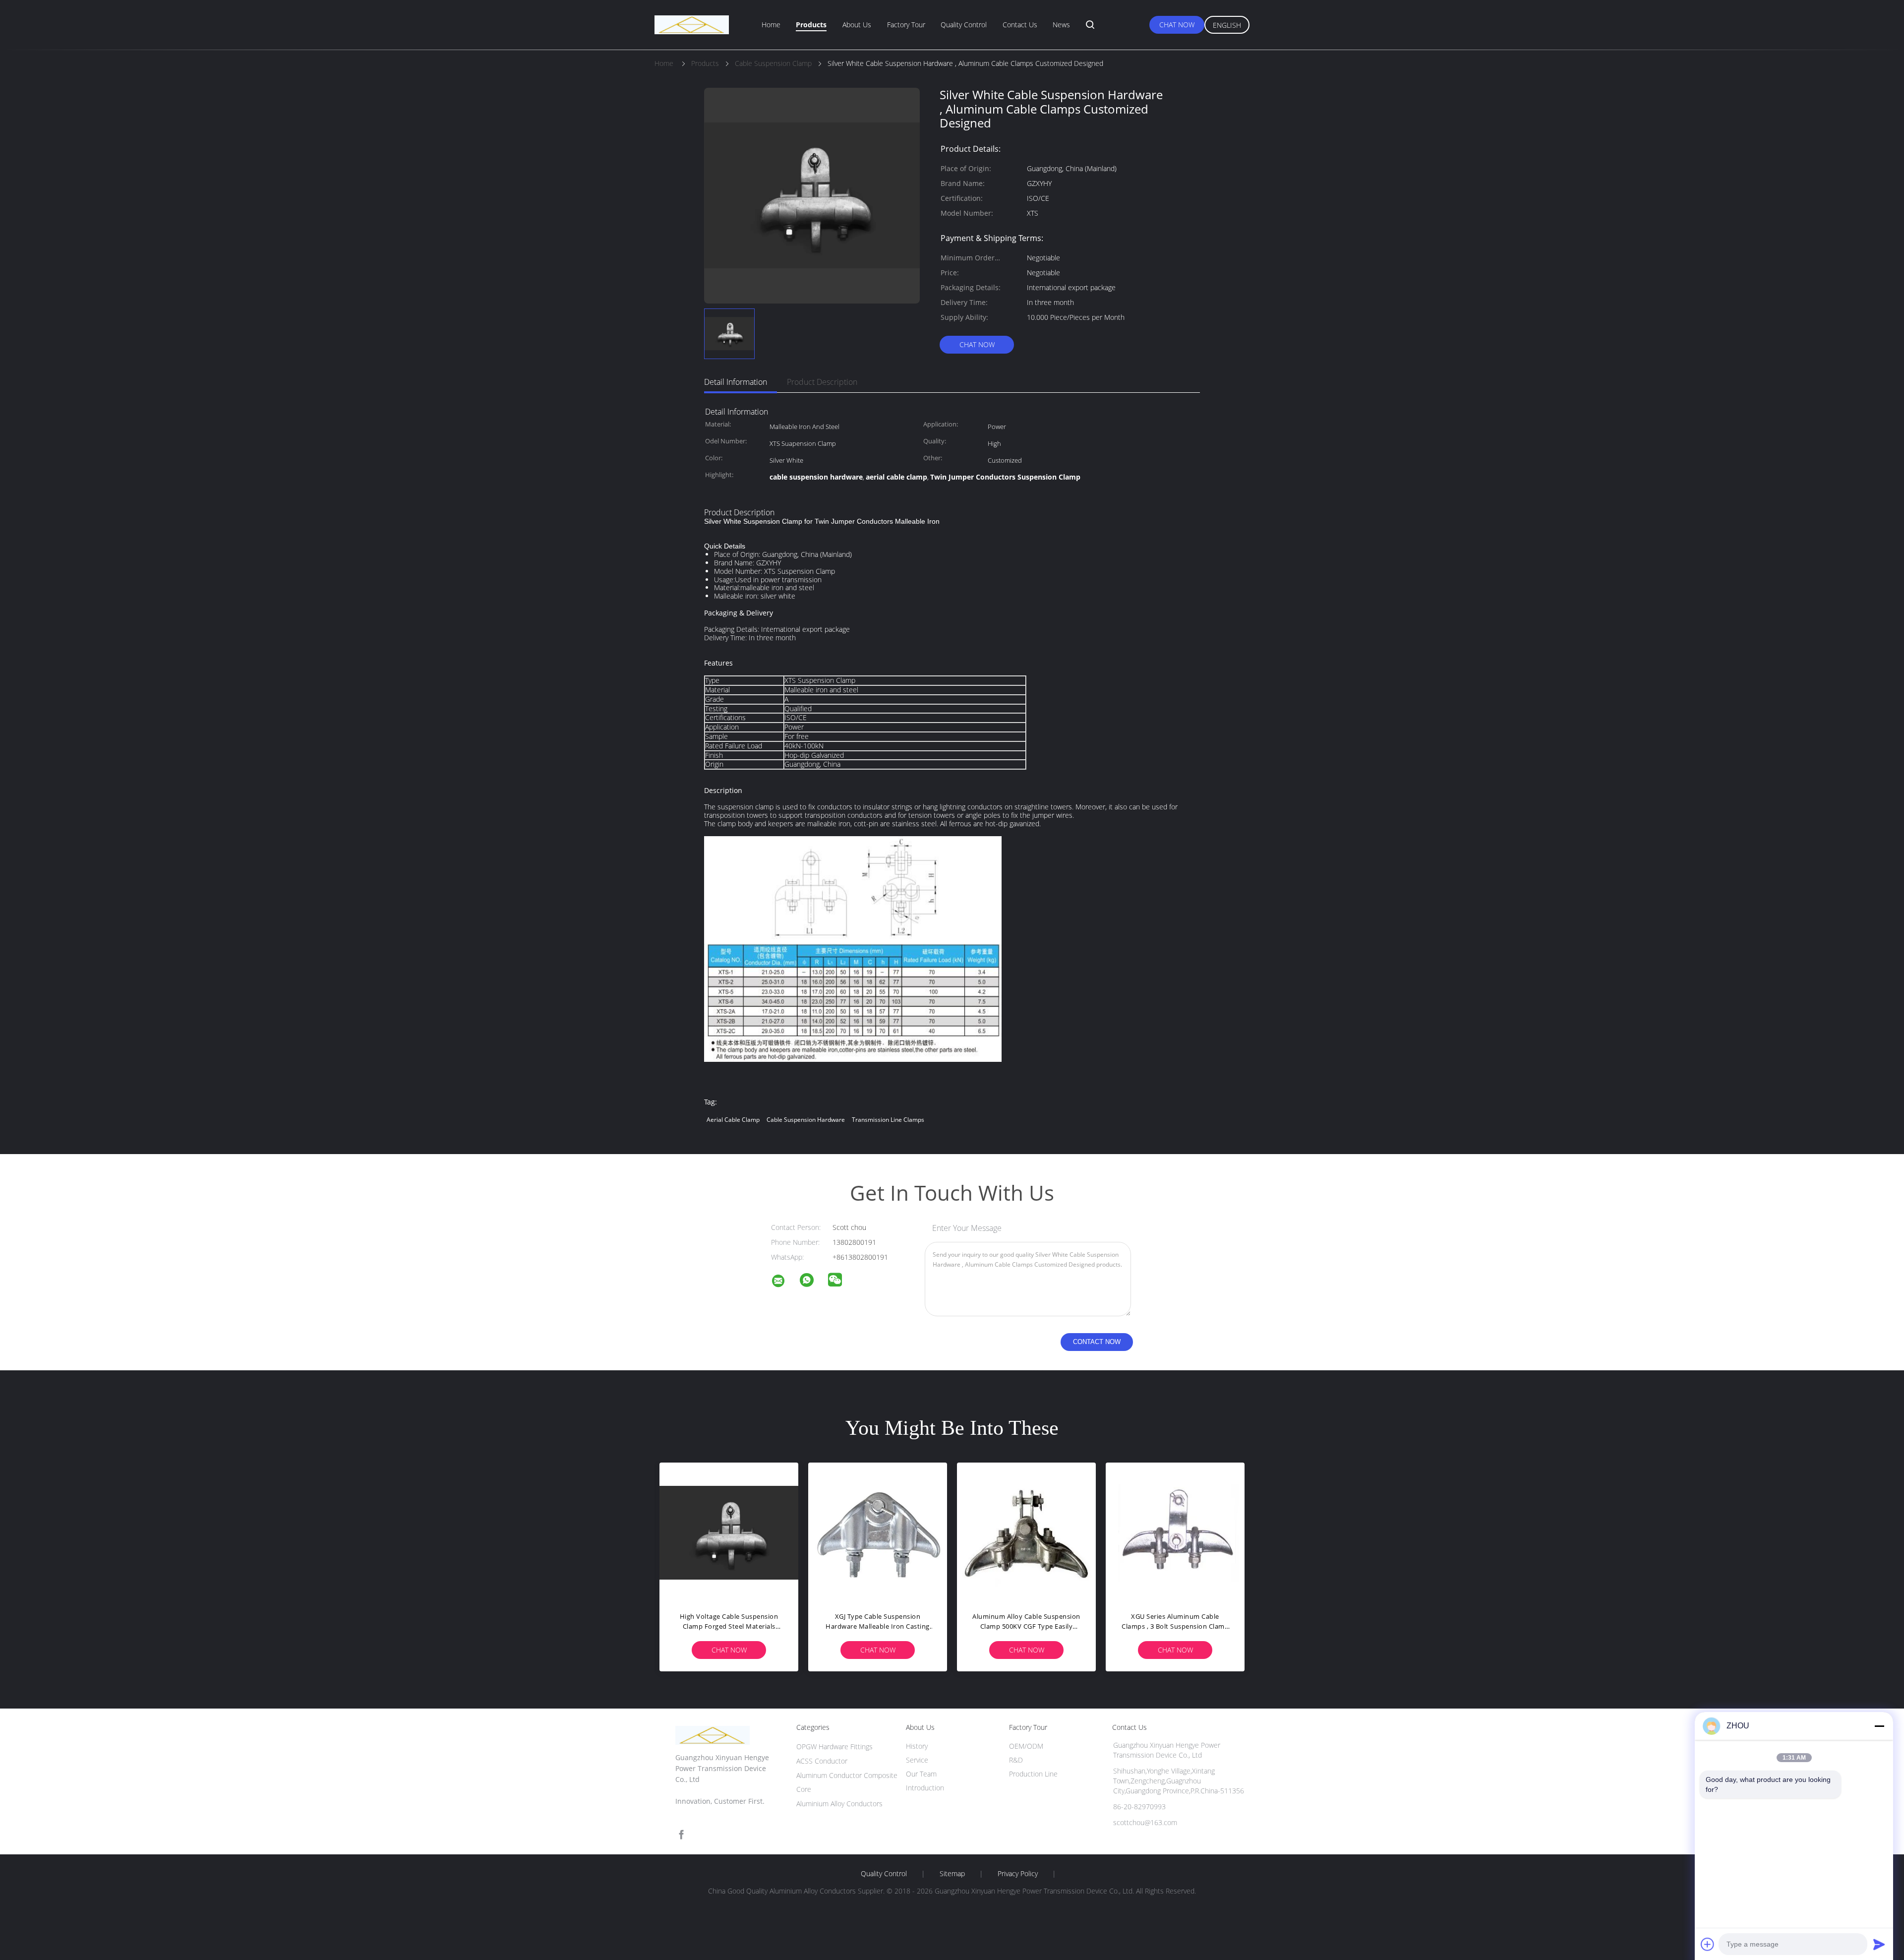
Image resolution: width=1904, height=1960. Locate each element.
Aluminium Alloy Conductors (839, 1804)
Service (917, 1760)
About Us (857, 25)
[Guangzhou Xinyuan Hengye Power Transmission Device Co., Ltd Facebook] (681, 1835)
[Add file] (1708, 1944)
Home (771, 25)
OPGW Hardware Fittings (834, 1746)
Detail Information (736, 382)
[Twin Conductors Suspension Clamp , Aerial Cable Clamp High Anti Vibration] (1175, 1532)
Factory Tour (906, 25)
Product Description (822, 382)
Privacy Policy (1018, 1874)
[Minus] (1879, 1726)
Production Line (1033, 1774)
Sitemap (952, 1874)
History (917, 1746)
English (1227, 25)
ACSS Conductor (822, 1761)
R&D (1016, 1760)
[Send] (1879, 1944)
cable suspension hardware (806, 1120)
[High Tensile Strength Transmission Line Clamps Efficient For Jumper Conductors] (878, 1532)
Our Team (921, 1774)
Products (811, 25)
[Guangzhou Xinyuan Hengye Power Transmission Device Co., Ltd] (784, 1282)
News (1061, 25)
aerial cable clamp (733, 1120)
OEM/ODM (1026, 1746)
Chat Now (1177, 25)
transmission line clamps (888, 1120)
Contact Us (1020, 25)
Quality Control (964, 25)
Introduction (925, 1788)
